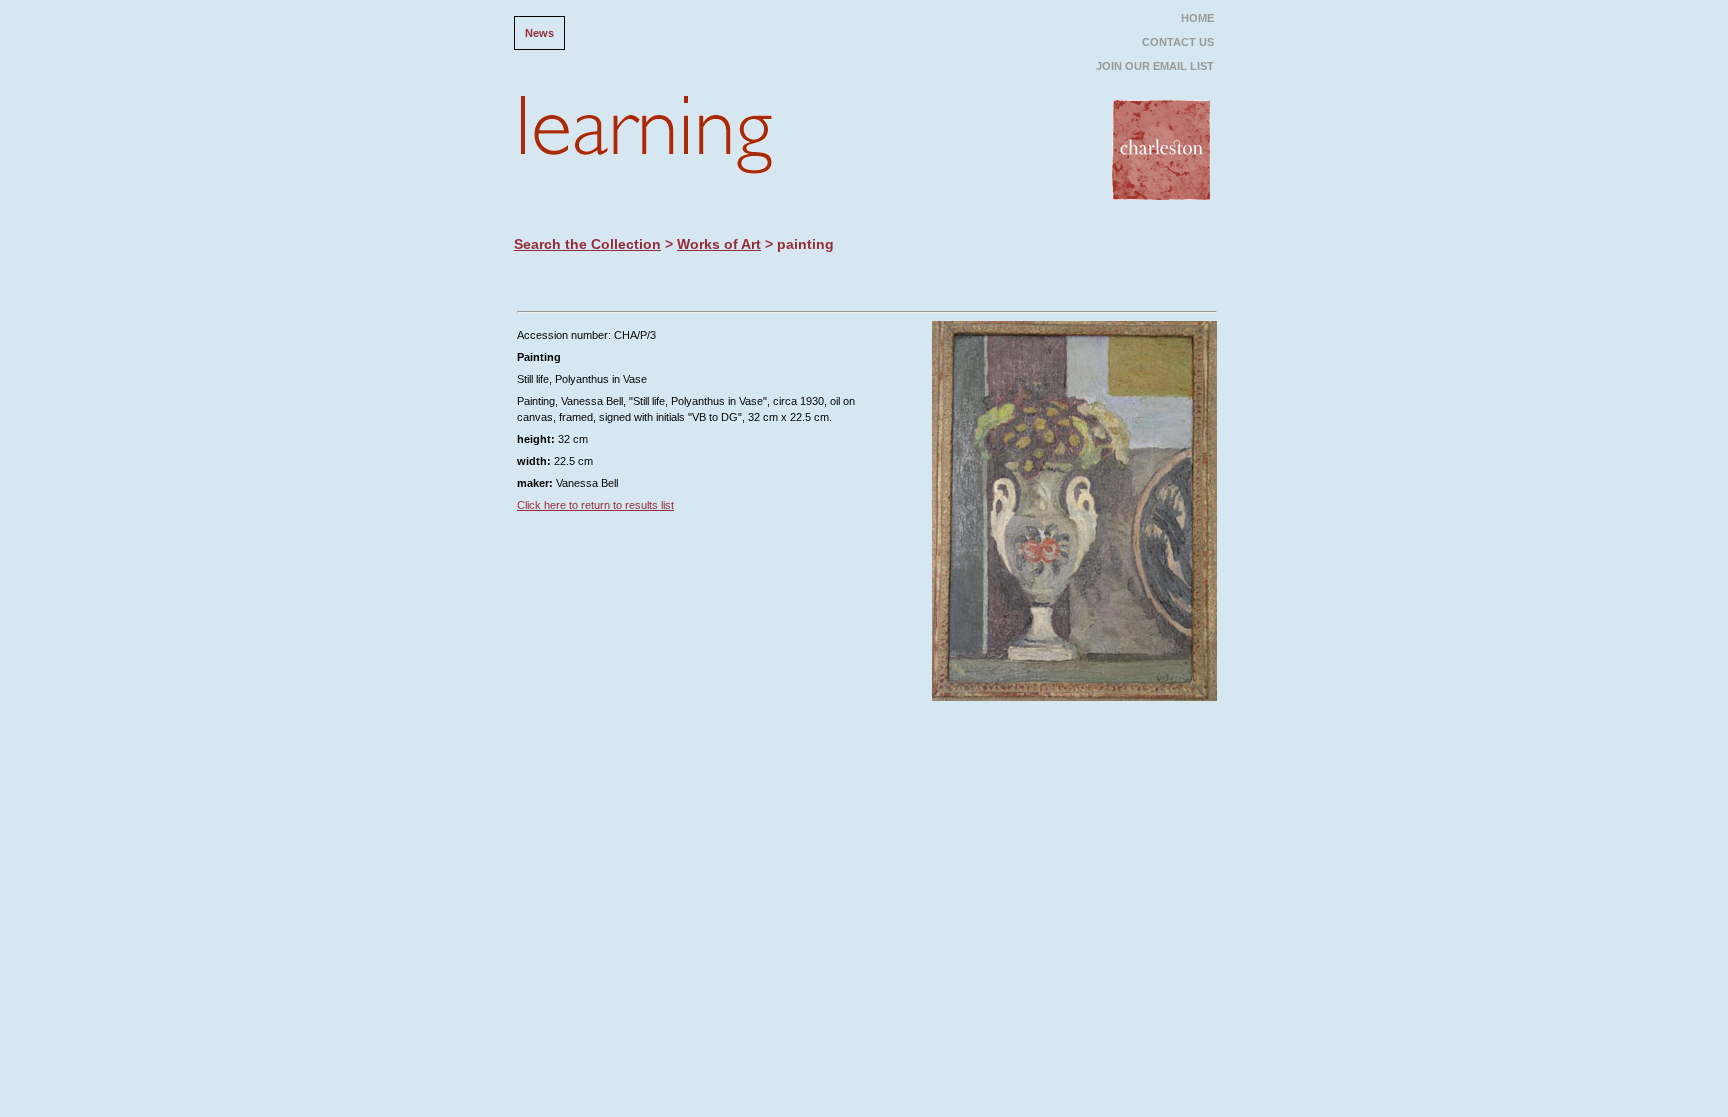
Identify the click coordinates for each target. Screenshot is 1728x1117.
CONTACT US (1178, 42)
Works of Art (719, 244)
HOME (1197, 18)
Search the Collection (587, 244)
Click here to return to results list (595, 505)
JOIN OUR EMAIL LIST (1155, 66)
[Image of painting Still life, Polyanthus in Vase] (1074, 707)
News (539, 33)
